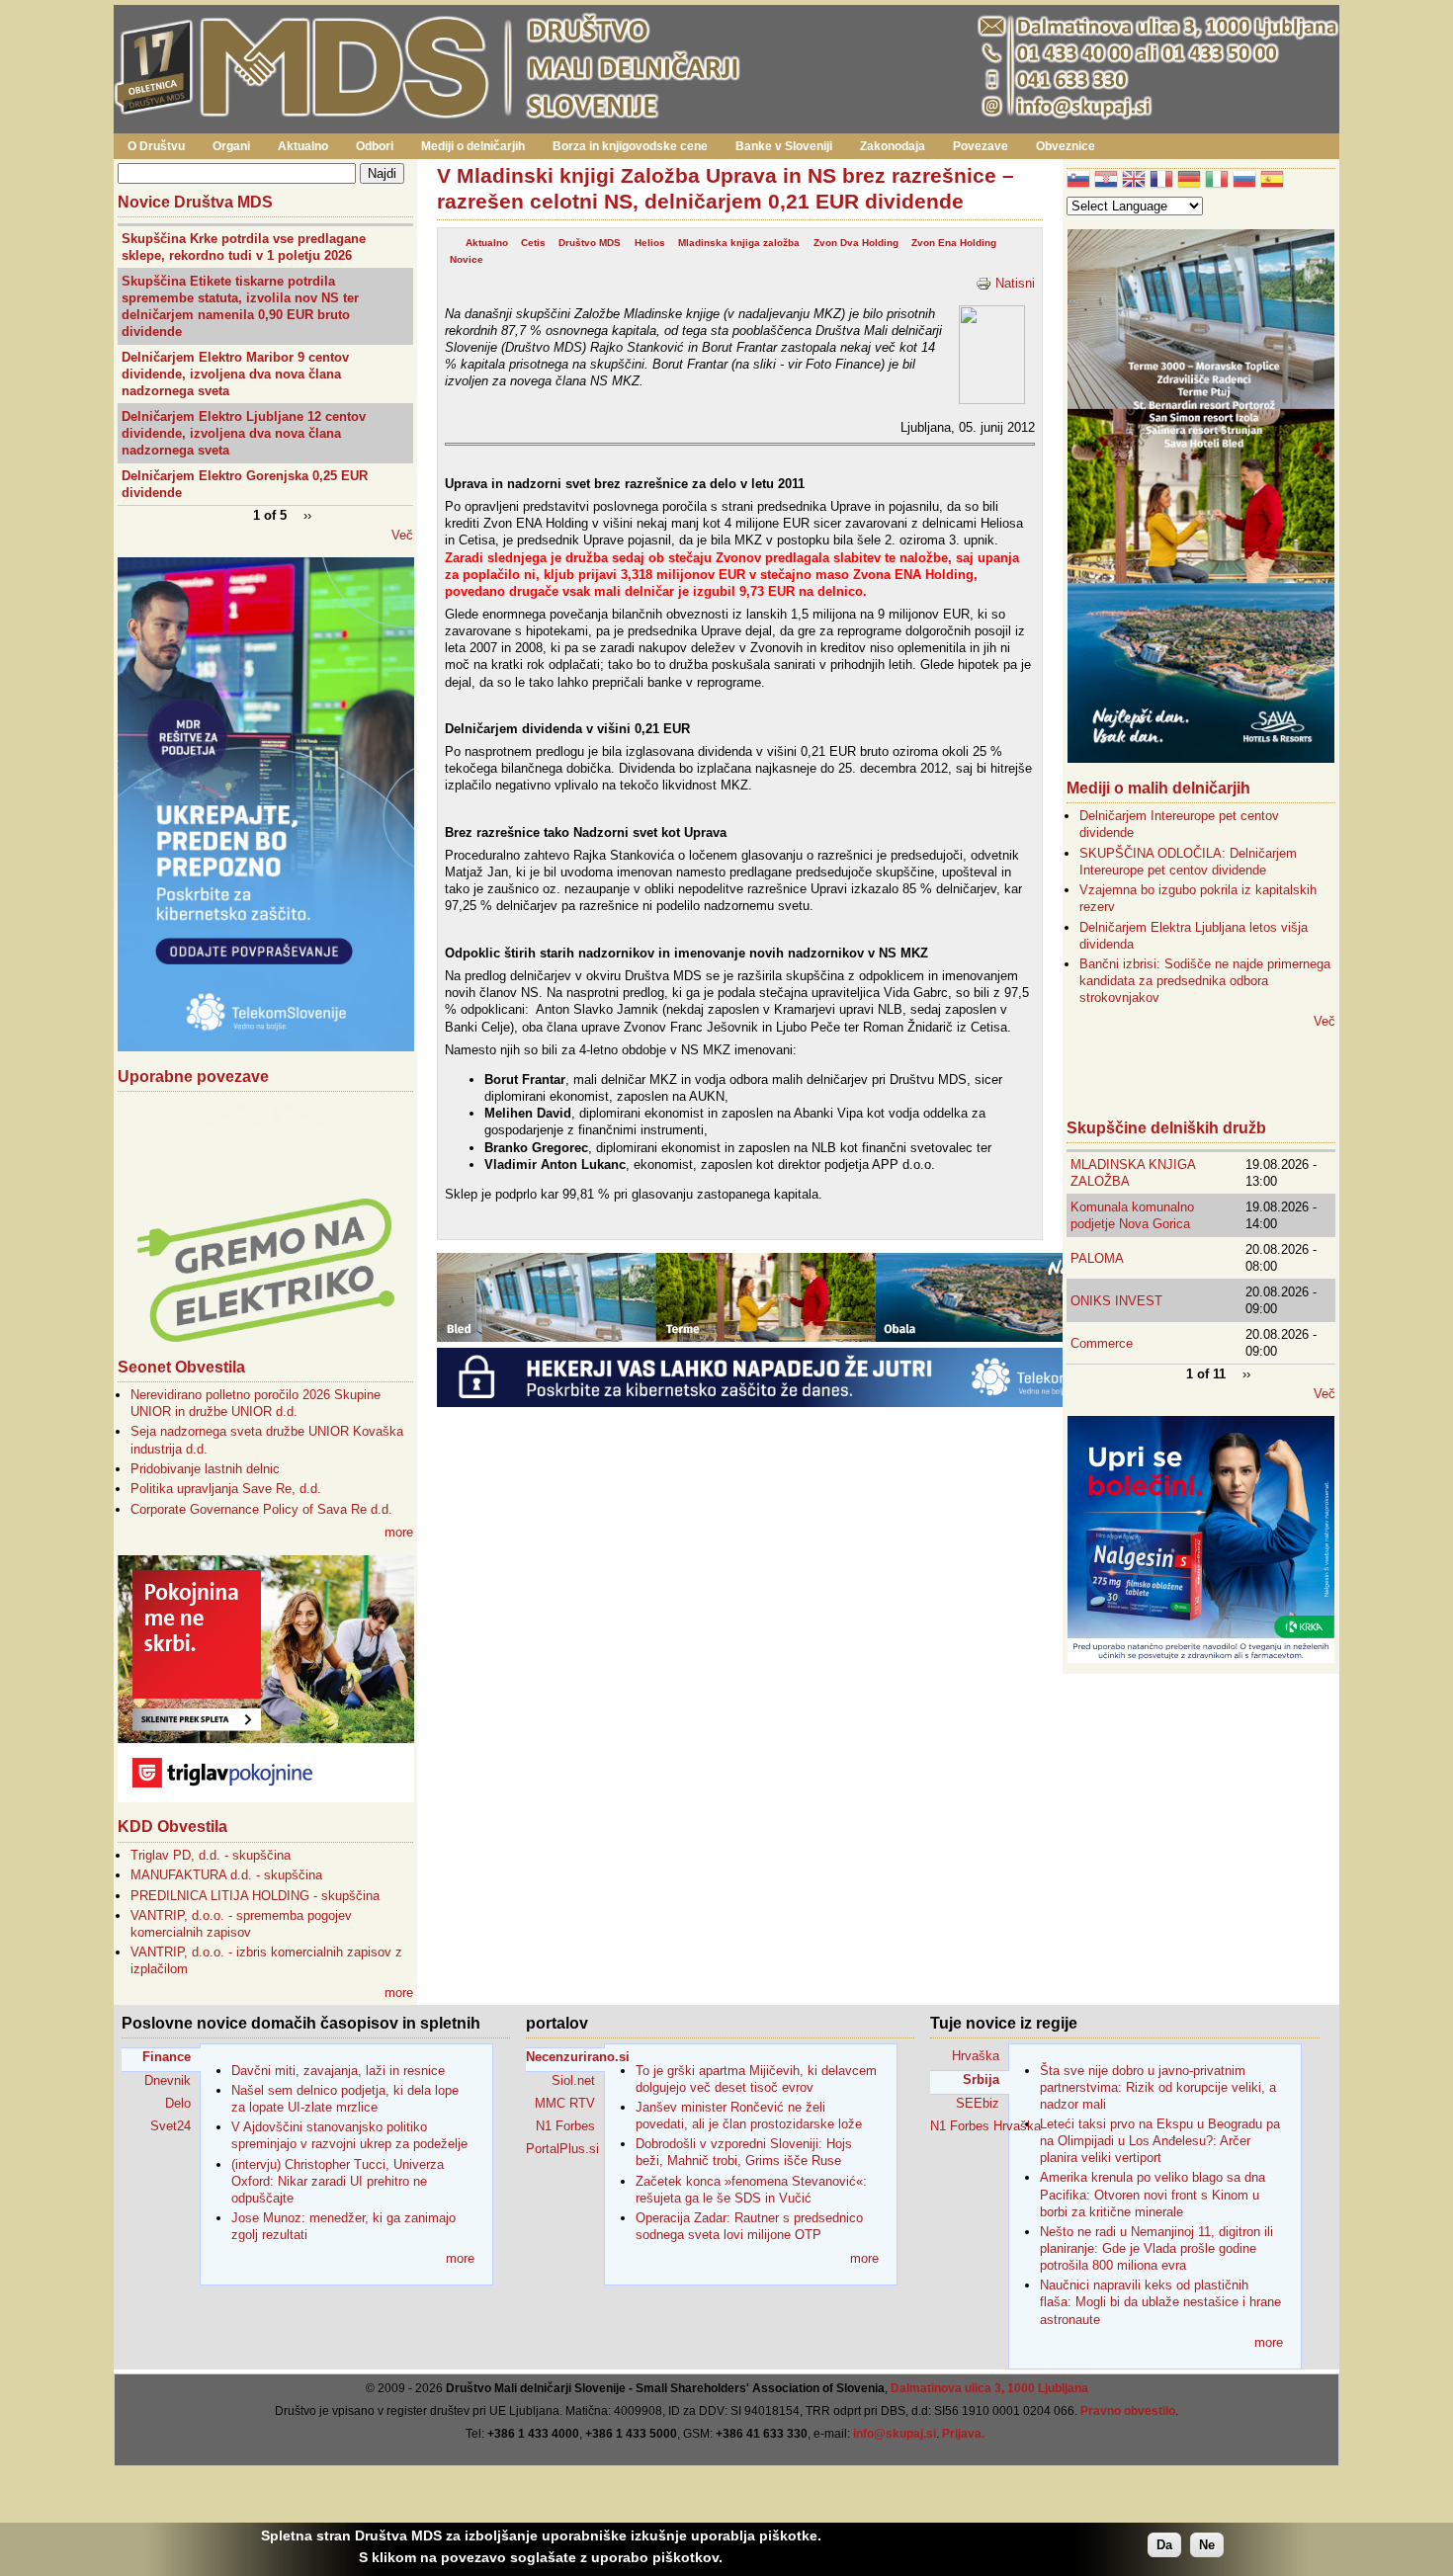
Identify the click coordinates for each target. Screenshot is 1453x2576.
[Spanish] (1272, 181)
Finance (167, 2057)
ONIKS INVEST (1116, 1301)
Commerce (1102, 1343)
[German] (1189, 181)
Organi (231, 146)
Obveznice (1066, 146)
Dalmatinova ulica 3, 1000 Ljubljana (989, 2388)
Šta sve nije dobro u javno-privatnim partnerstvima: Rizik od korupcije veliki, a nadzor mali (1158, 2087)
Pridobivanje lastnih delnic (205, 1469)
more (399, 1532)
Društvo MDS (590, 243)
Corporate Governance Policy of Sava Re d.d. (261, 1509)
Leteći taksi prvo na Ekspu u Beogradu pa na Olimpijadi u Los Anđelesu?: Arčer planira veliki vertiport (1160, 2141)
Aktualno (303, 146)
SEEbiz (978, 2103)
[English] (1134, 181)
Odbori (375, 146)
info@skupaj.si (895, 2434)
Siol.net (573, 2080)
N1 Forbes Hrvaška (970, 2126)
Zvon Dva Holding (856, 243)
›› (307, 514)
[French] (1161, 181)
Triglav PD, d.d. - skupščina (211, 1855)
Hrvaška (976, 2056)
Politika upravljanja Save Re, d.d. (226, 1489)
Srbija (981, 2079)
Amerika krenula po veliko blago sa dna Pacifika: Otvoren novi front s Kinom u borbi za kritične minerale (1153, 2194)
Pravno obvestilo (1128, 2411)
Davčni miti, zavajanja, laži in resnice (338, 2071)
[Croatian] (1106, 181)
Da (1164, 2545)
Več (402, 535)
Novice (467, 259)
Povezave (981, 146)
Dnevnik (168, 2080)
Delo (178, 2103)
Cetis (533, 243)
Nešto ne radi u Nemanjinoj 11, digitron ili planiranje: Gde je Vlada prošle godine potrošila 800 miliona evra (1156, 2248)
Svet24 (171, 2126)
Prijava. (963, 2434)
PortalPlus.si (562, 2149)
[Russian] (1244, 181)
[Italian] (1217, 181)
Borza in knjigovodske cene (630, 146)
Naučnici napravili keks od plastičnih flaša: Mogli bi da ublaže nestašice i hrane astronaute (1160, 2302)
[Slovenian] (1078, 181)
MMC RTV (565, 2103)
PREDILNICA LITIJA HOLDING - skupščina (255, 1896)
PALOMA (1097, 1258)
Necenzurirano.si (565, 2057)
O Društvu (156, 146)
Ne (1207, 2545)
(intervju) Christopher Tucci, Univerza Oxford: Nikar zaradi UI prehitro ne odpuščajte (338, 2181)
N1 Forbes (565, 2126)
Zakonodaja (893, 146)
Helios (650, 243)
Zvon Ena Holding (954, 243)
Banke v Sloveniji (784, 146)
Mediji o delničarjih (473, 146)
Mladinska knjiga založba (739, 243)
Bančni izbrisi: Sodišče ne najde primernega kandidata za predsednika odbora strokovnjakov (1205, 981)
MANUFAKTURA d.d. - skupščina (226, 1875)
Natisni (1015, 283)
